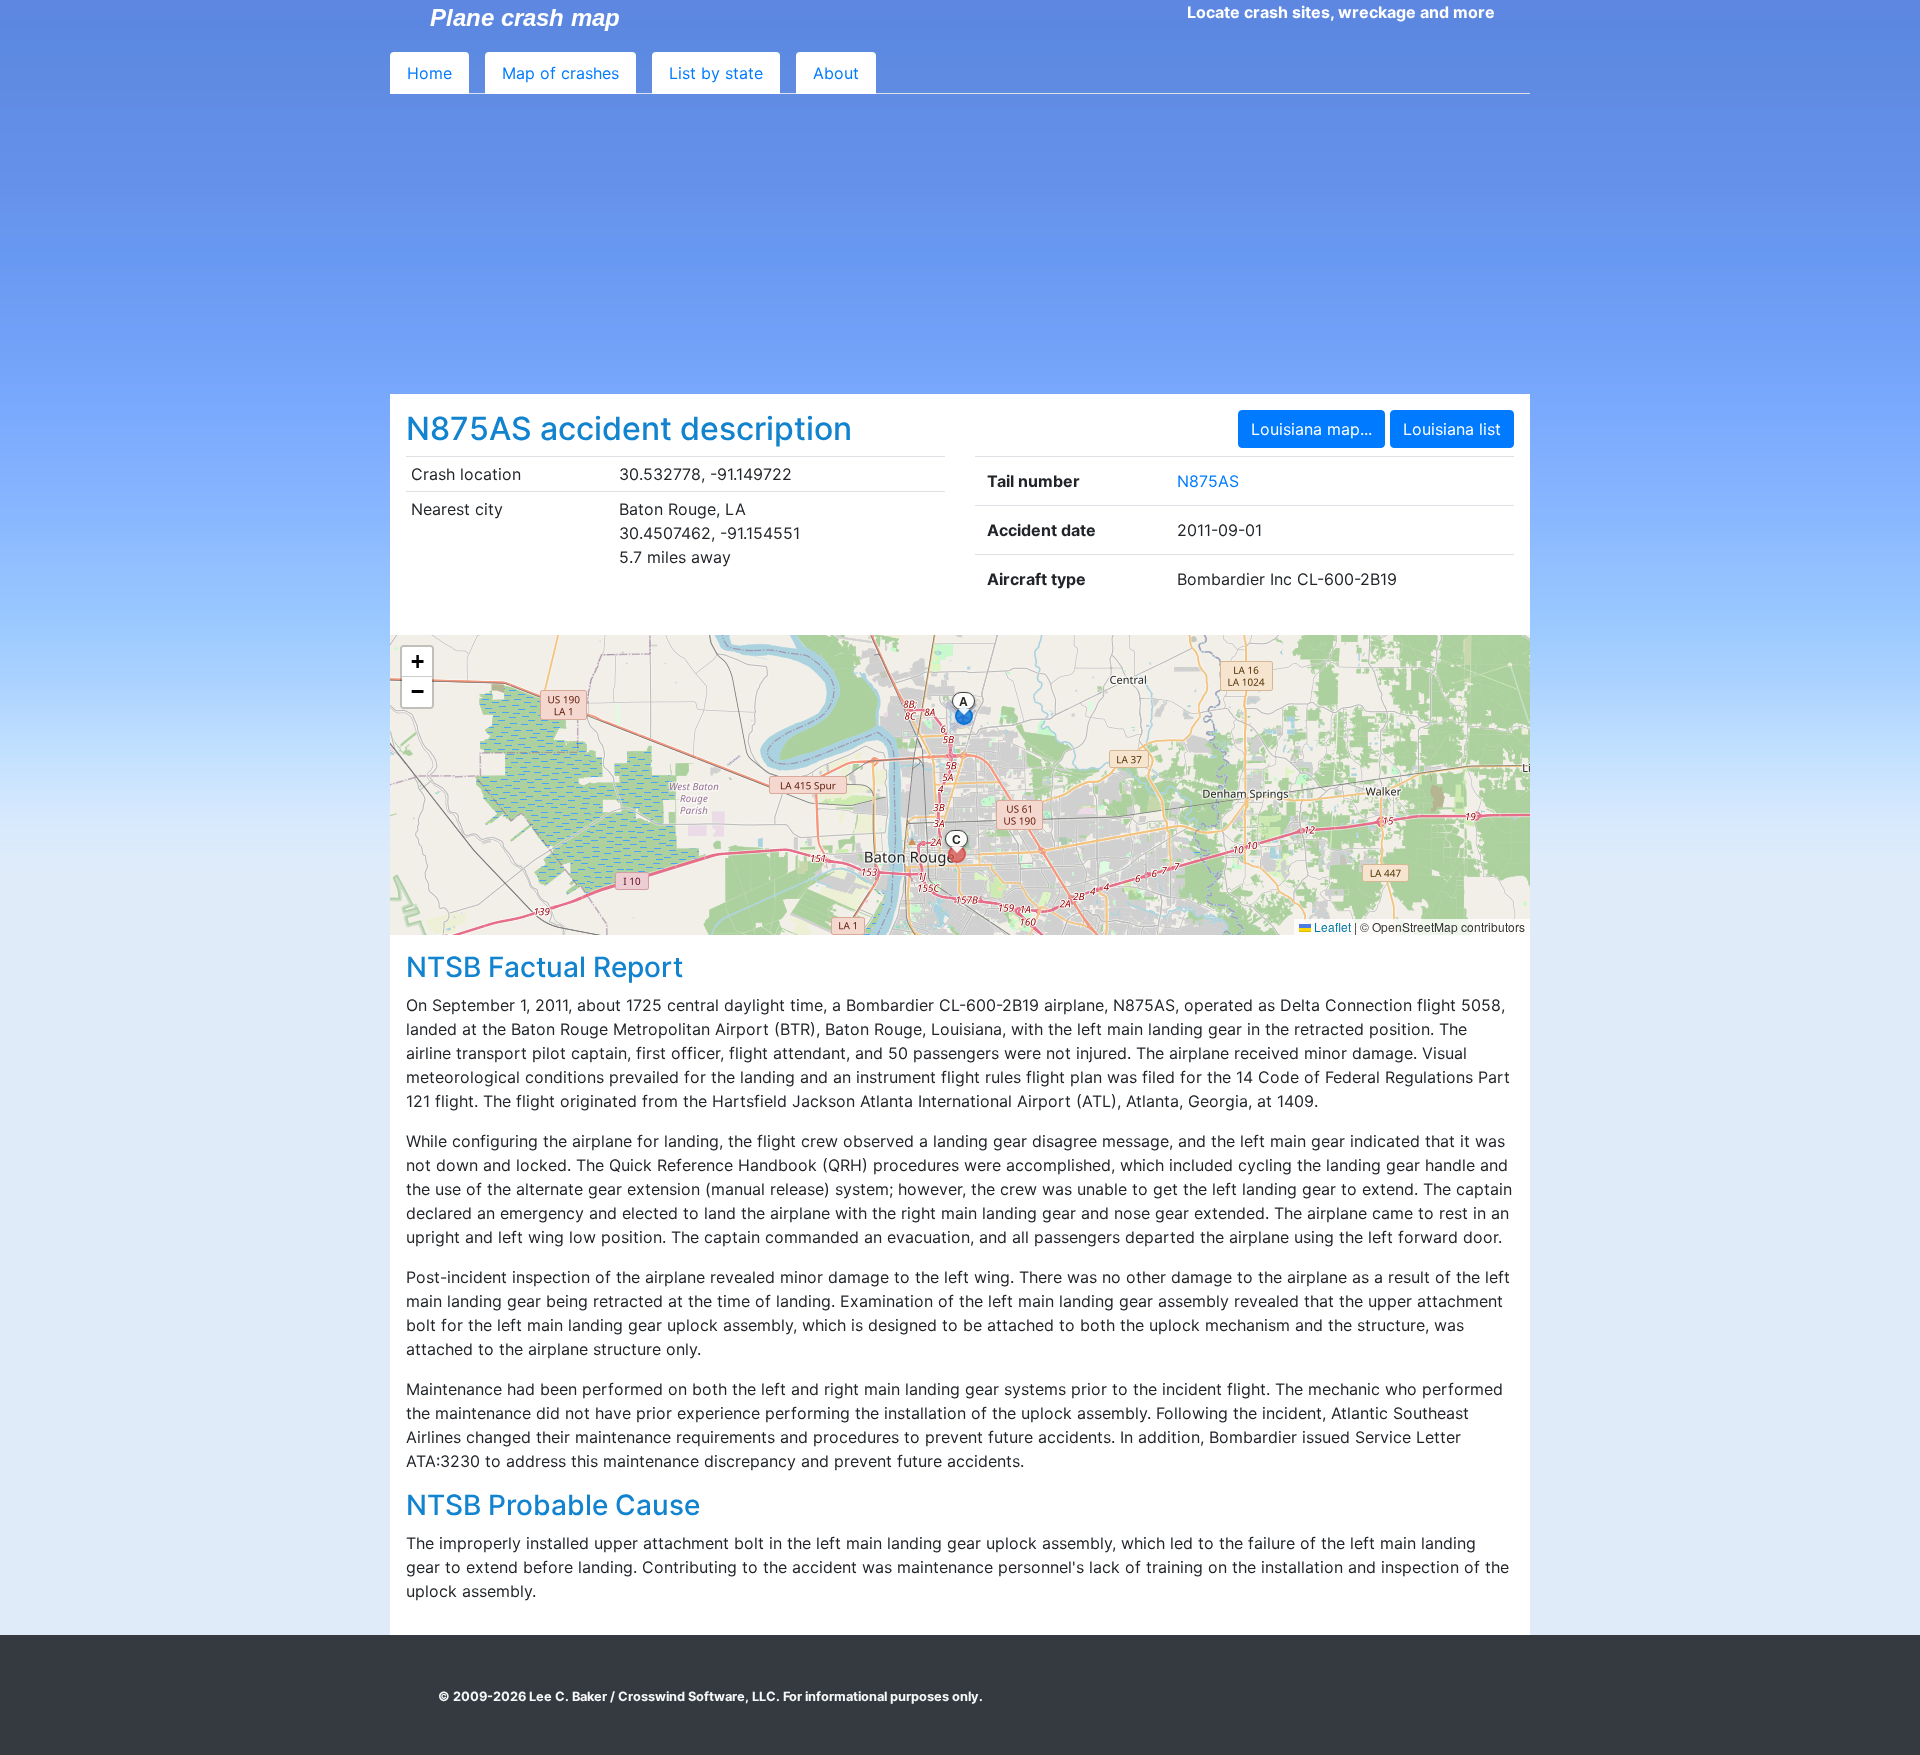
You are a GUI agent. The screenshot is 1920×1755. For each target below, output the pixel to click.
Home (429, 73)
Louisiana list (1452, 429)
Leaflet (1331, 926)
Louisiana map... (1311, 429)
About (836, 73)
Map (560, 73)
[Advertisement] (960, 244)
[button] (417, 662)
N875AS (1208, 481)
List (716, 73)
